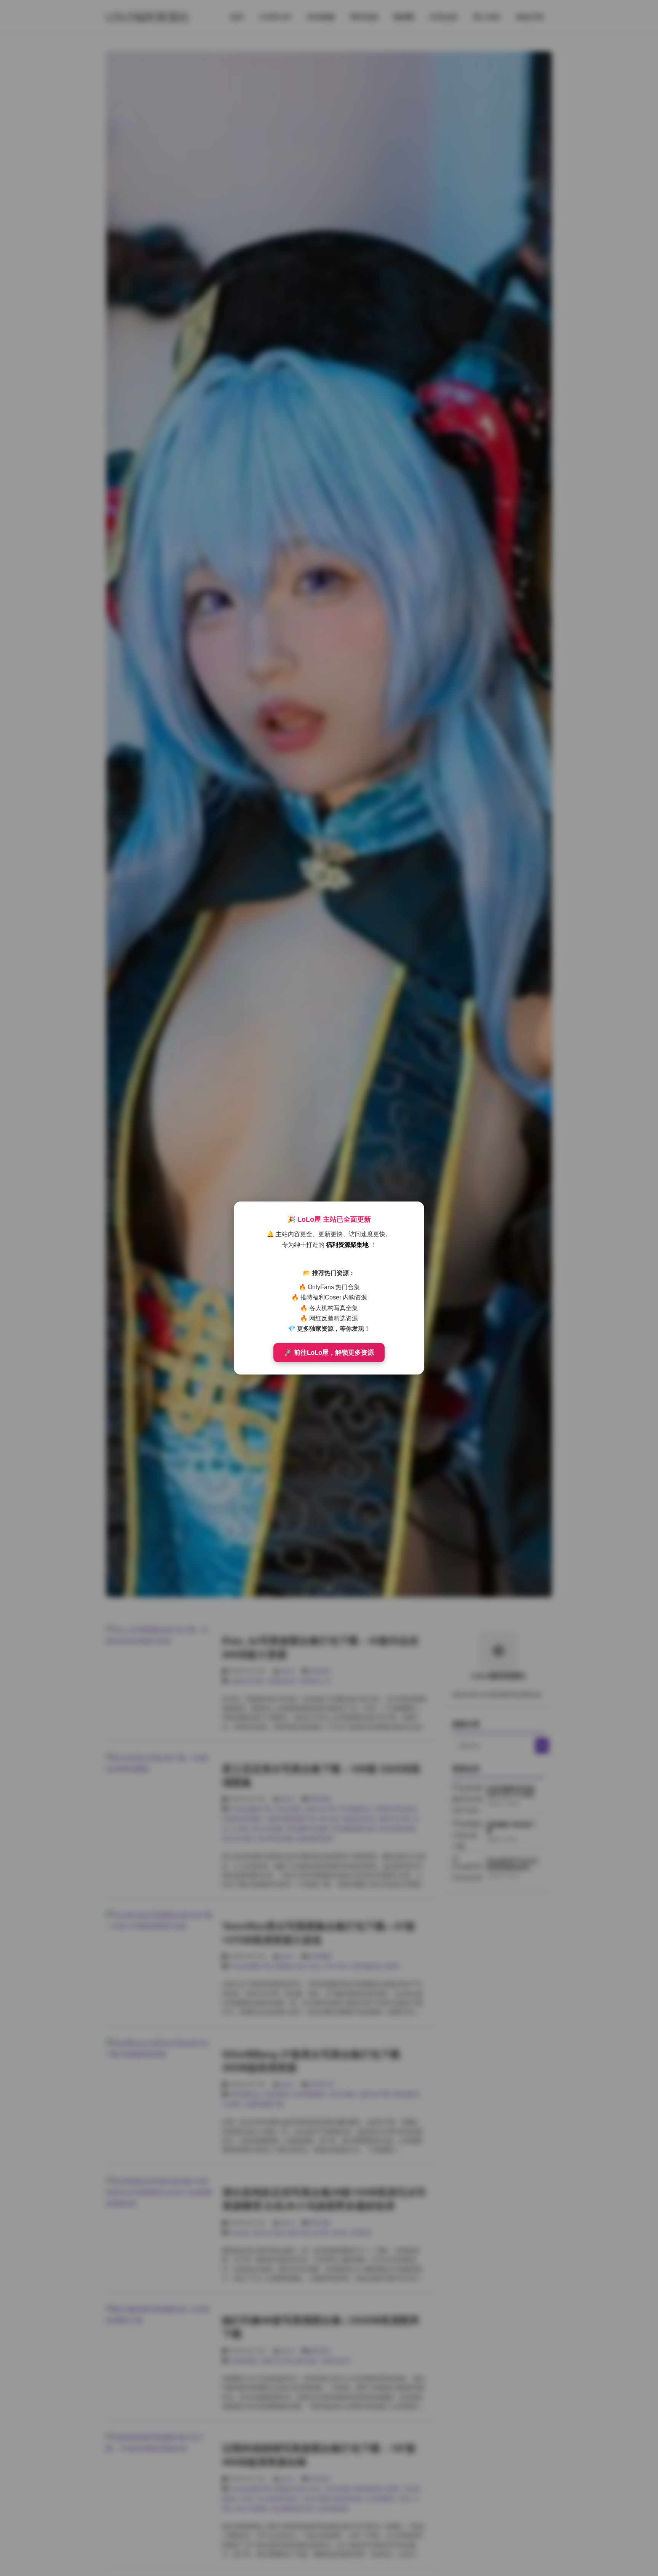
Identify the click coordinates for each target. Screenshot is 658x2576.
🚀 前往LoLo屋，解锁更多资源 (329, 1353)
